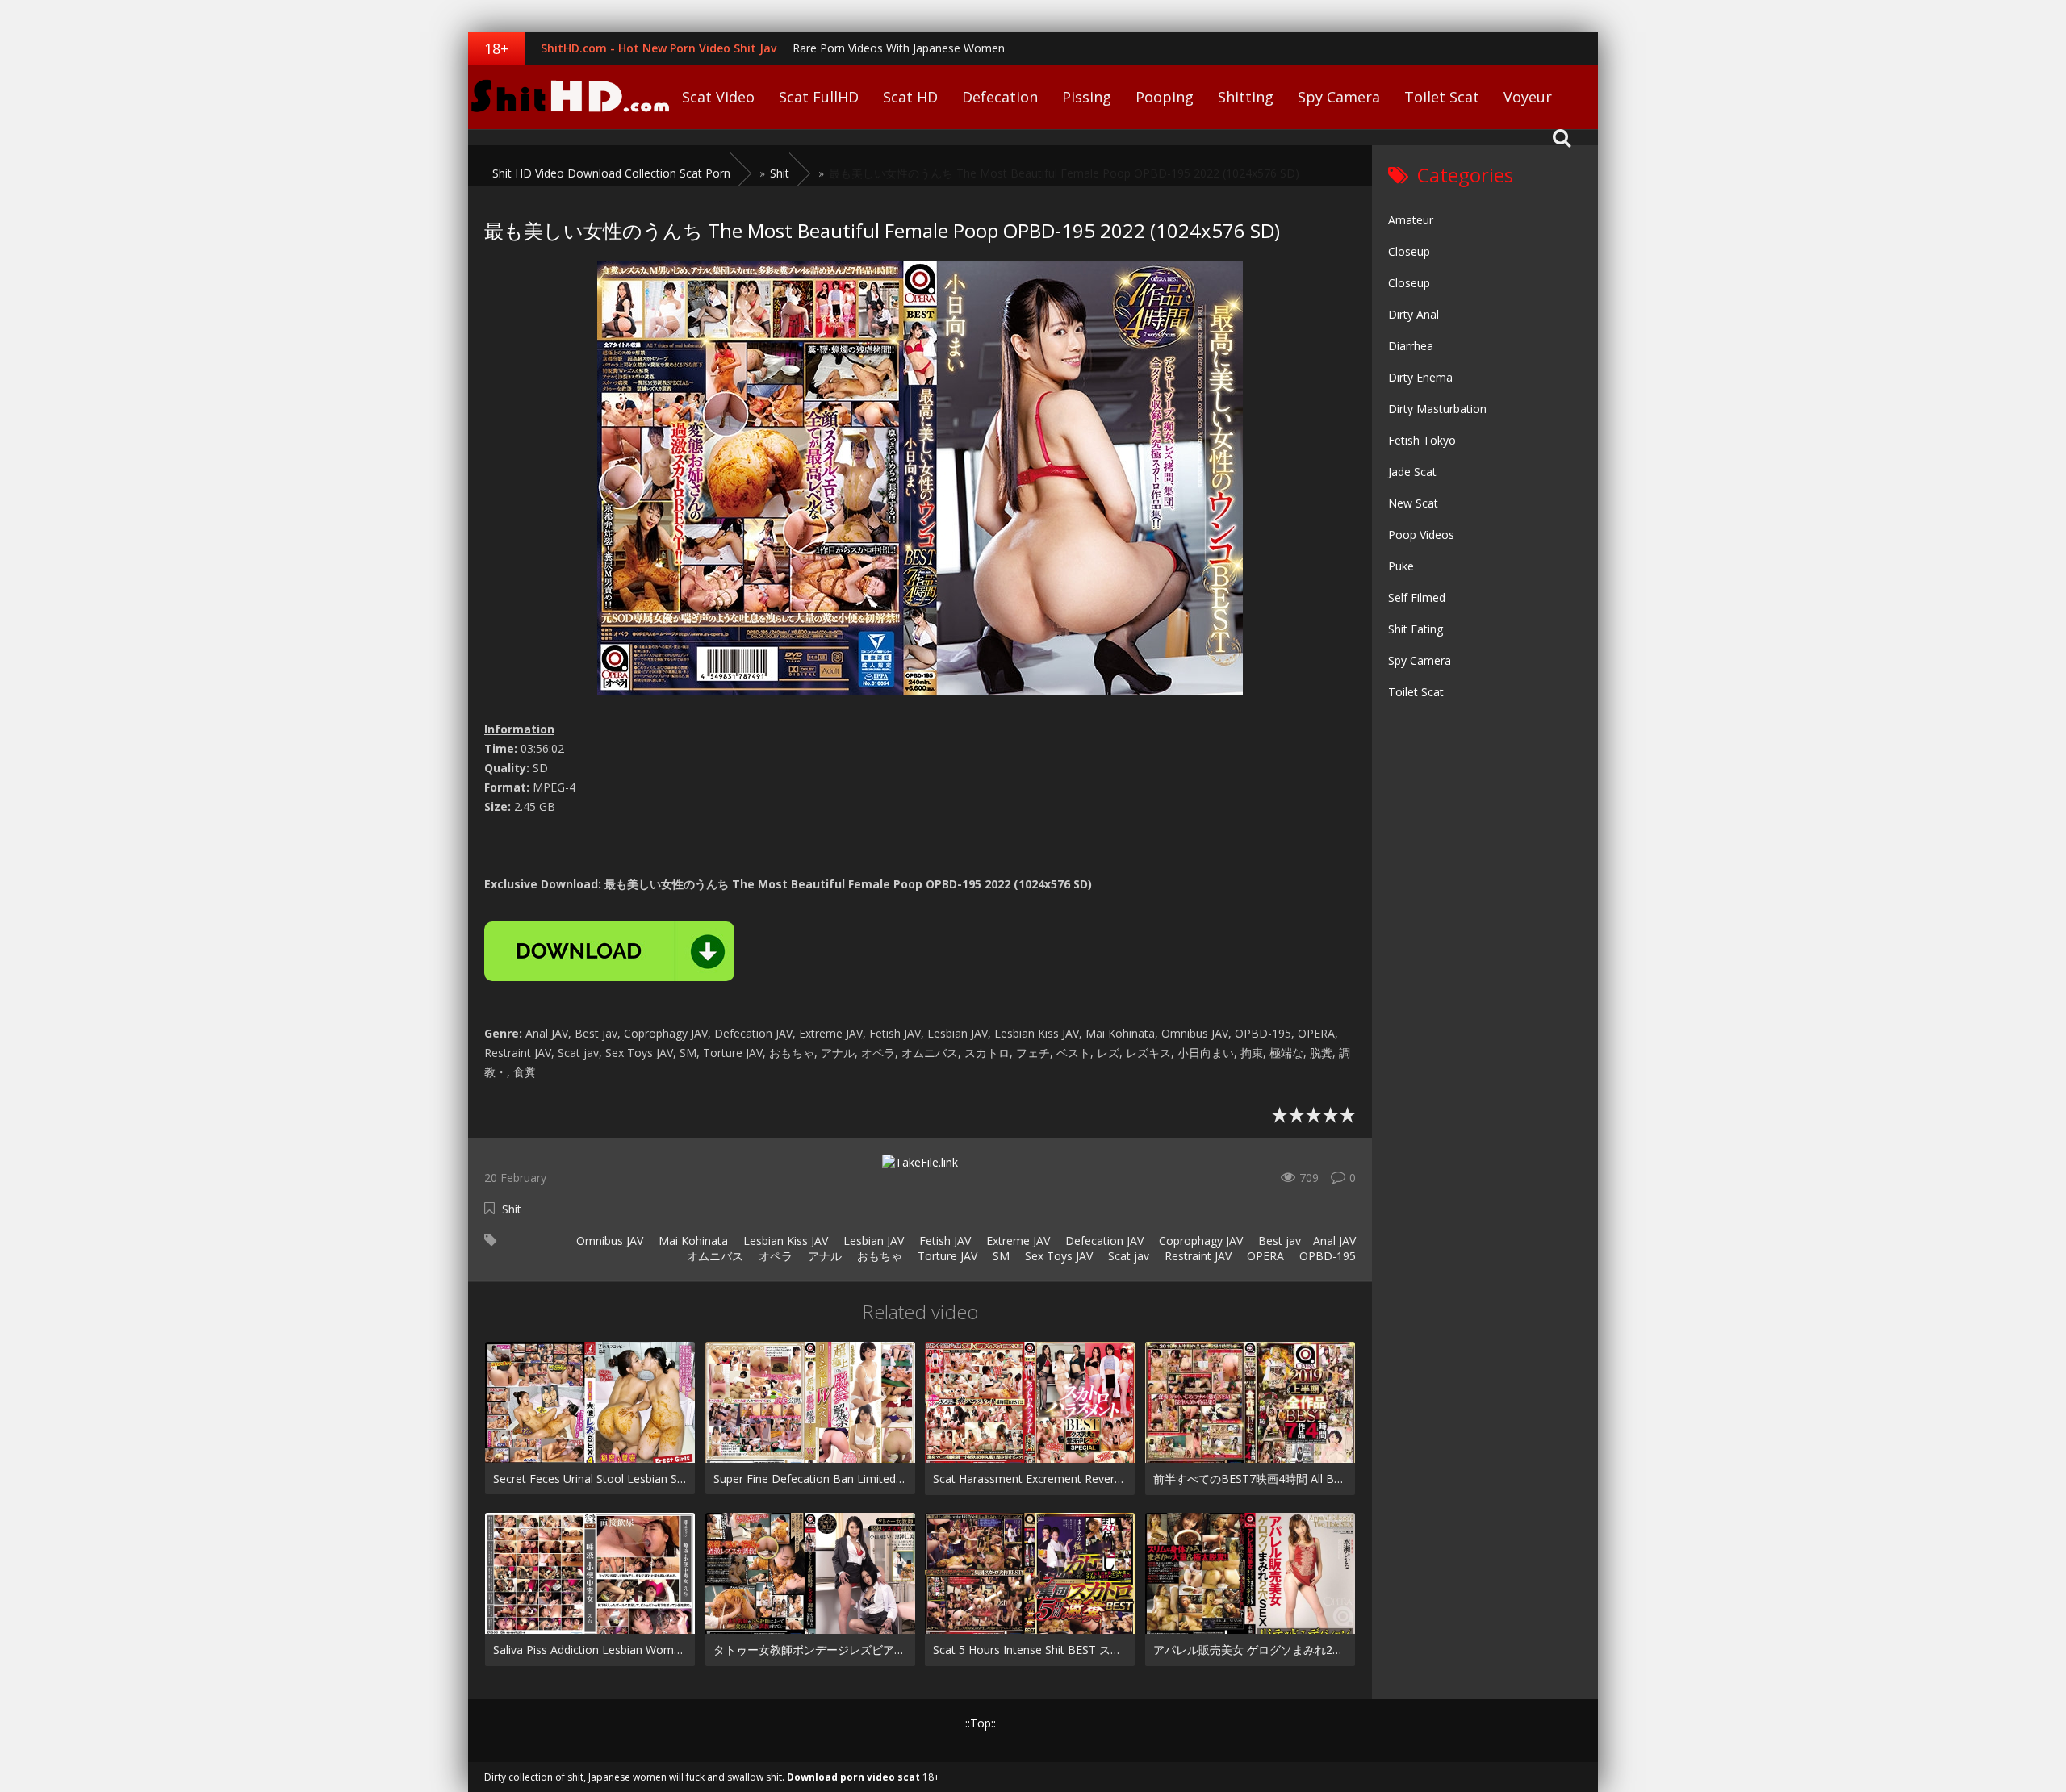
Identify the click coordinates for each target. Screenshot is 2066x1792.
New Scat (1413, 503)
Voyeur (1528, 97)
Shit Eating (1416, 629)
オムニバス (713, 1256)
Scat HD (910, 97)
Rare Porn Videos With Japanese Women (899, 48)
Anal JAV (1334, 1241)
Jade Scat (1412, 472)
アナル (823, 1256)
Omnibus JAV (608, 1241)
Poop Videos (1421, 535)
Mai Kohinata (692, 1241)
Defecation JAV (1103, 1241)
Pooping (1165, 97)
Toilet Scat (1442, 97)
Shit (512, 1209)
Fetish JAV (943, 1241)
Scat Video (718, 97)
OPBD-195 (1326, 1256)
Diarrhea (1411, 346)
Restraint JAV (1196, 1256)
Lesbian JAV (872, 1241)
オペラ (774, 1256)
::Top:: (981, 1723)
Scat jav (1127, 1256)
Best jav (1278, 1241)
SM (1000, 1256)
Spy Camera (1339, 97)
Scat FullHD (819, 97)
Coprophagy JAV (1199, 1241)
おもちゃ (878, 1256)
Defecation (1000, 97)
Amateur (1411, 220)
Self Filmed (1417, 597)
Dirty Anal (1414, 314)
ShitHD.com (569, 97)
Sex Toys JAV (1057, 1256)
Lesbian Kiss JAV (784, 1241)
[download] (609, 951)
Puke (1401, 566)
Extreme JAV (1016, 1241)
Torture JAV (946, 1256)
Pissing (1087, 97)
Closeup (1409, 251)
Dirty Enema (1420, 377)
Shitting (1246, 97)
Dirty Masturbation (1437, 409)
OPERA (1264, 1256)
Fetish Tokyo (1422, 440)
